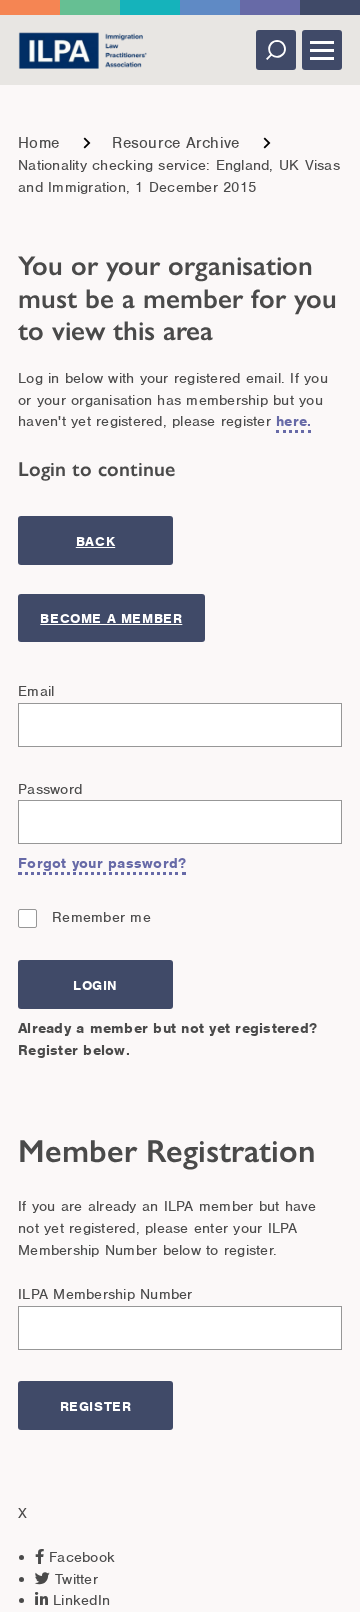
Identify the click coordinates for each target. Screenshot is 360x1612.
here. (293, 421)
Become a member (111, 618)
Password (50, 789)
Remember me (101, 917)
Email (36, 691)
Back (95, 541)
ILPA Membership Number (105, 1294)
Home (38, 143)
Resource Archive (175, 143)
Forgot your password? (102, 863)
